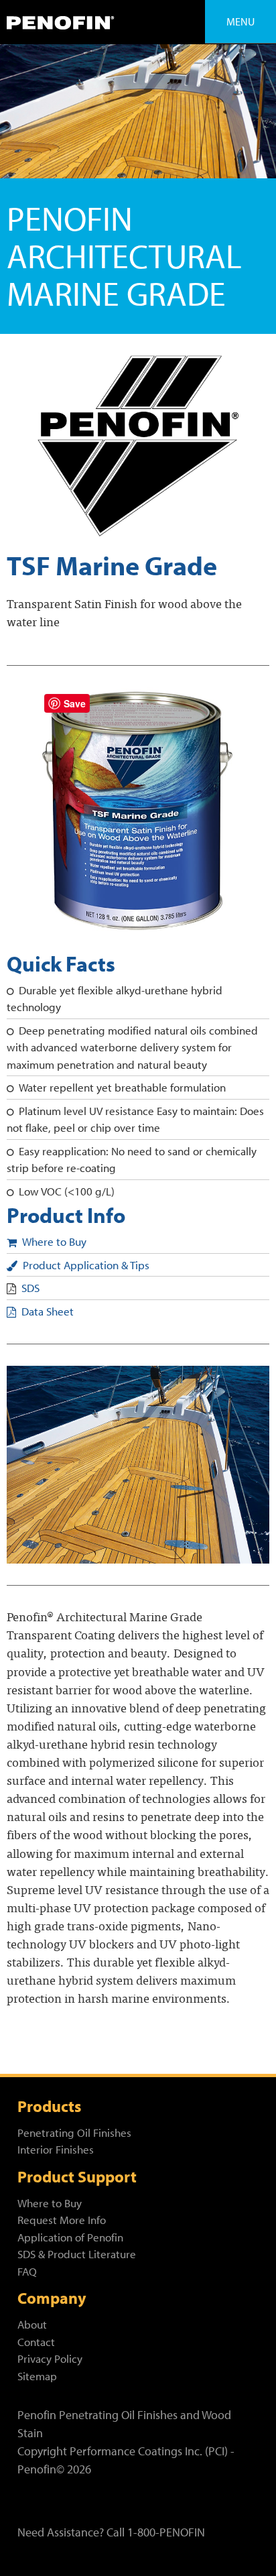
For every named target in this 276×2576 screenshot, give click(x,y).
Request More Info (62, 2220)
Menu (240, 21)
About (32, 2324)
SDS (30, 1288)
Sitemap (37, 2376)
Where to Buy (54, 1241)
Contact (36, 2342)
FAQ (27, 2271)
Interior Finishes (56, 2149)
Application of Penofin (70, 2237)
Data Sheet (48, 1311)
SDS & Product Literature (77, 2254)
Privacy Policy (50, 2358)
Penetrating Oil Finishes (74, 2132)
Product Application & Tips (86, 1265)
